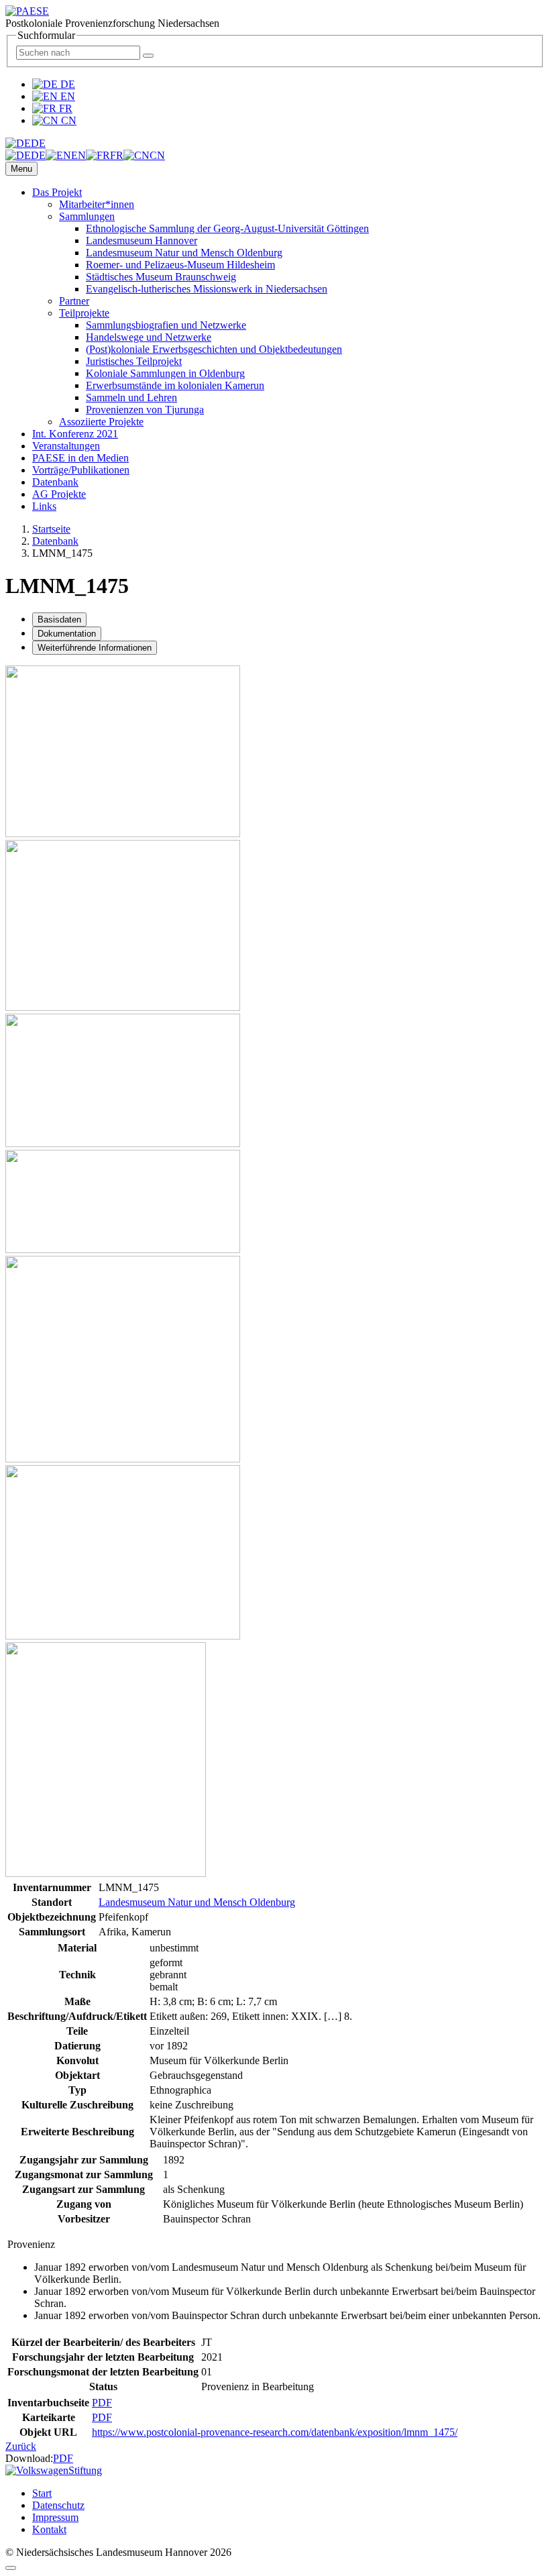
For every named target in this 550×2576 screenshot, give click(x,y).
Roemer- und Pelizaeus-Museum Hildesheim (180, 265)
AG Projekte (59, 494)
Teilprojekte (84, 313)
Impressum (55, 2517)
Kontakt (49, 2529)
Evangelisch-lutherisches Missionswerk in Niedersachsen (207, 289)
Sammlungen (87, 216)
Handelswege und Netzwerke (149, 337)
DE (66, 84)
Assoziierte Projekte (101, 422)
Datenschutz (58, 2505)
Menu (21, 169)
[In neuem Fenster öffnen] (123, 834)
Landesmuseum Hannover (142, 240)
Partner (74, 301)
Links (44, 506)
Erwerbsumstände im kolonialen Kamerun (175, 385)
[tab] (59, 620)
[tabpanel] (275, 1409)
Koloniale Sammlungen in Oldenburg (165, 373)
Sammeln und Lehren (131, 397)
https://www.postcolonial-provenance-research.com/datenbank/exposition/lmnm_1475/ (275, 2432)
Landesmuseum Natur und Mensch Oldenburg (184, 253)
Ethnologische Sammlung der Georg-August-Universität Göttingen (227, 228)
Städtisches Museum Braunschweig (161, 277)
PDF (102, 2403)
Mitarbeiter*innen (97, 204)
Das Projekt (57, 192)
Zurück (21, 2446)
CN (67, 120)
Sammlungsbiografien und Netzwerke (166, 325)
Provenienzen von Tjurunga (145, 410)
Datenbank (55, 482)
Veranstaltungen (66, 446)
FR (64, 108)
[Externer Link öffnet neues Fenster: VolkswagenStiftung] (54, 2470)
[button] (25, 143)
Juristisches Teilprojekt (134, 361)
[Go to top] (11, 2568)
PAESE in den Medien (80, 458)
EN (66, 96)
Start (42, 2493)
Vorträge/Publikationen (81, 470)
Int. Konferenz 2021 (75, 434)
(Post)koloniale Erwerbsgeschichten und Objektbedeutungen (214, 349)
